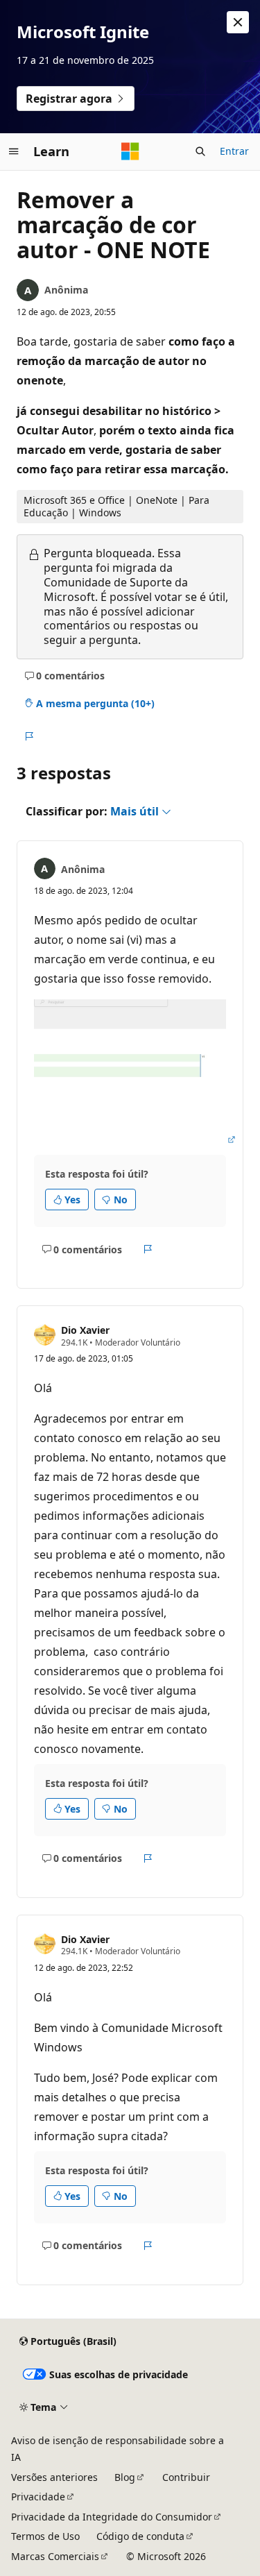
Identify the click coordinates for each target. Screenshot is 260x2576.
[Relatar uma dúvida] (29, 736)
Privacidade (38, 2497)
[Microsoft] (130, 151)
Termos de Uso (45, 2536)
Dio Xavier (85, 1330)
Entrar (234, 151)
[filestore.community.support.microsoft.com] (136, 1139)
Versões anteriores (54, 2477)
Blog (125, 2477)
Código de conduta (140, 2536)
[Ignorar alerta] (238, 22)
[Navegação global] (14, 151)
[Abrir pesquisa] (200, 151)
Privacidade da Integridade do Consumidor (112, 2517)
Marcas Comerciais (55, 2556)
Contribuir (186, 2477)
